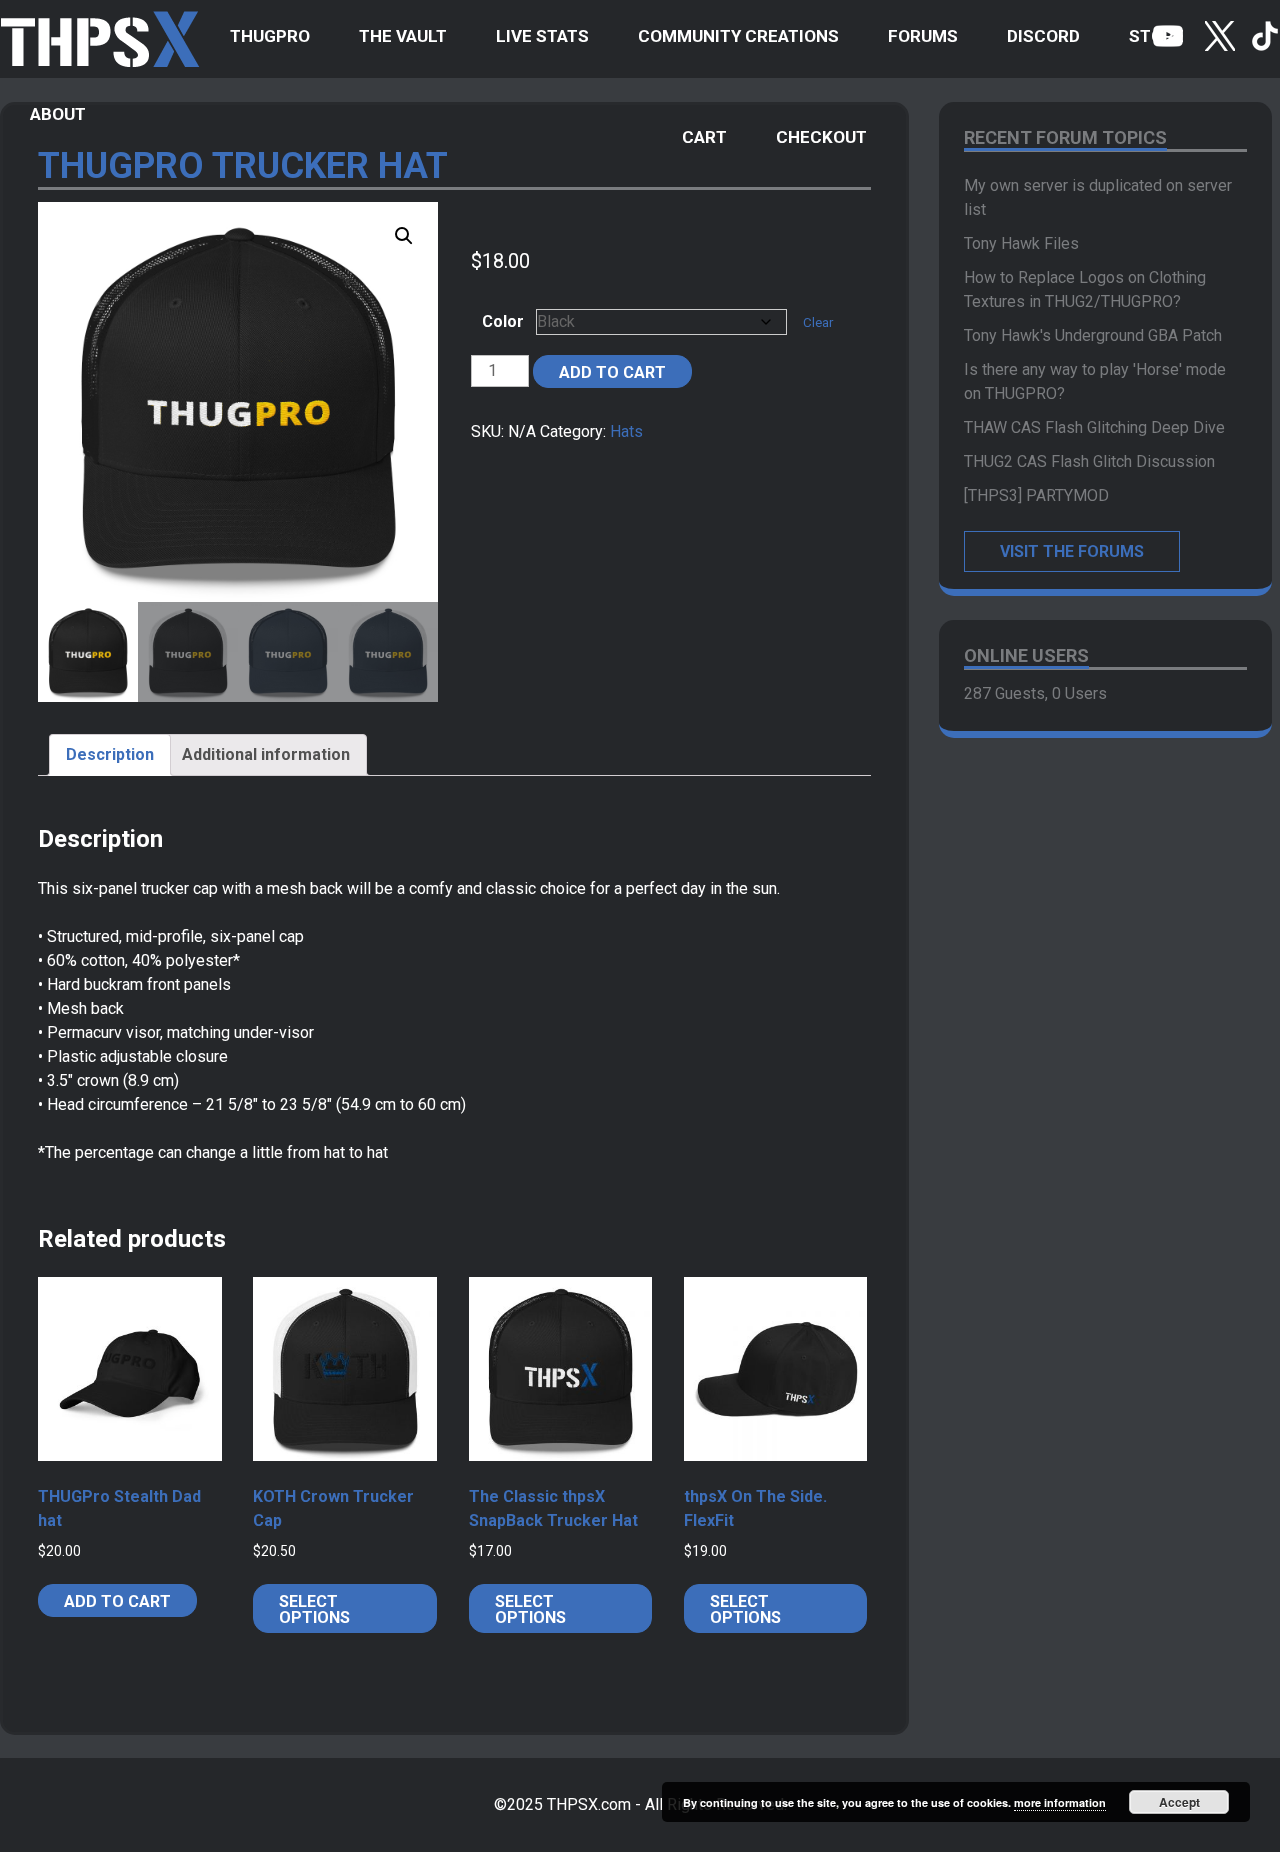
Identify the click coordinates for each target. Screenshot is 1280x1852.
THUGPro (270, 36)
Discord (1043, 36)
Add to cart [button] (117, 1601)
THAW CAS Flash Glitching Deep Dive (1094, 427)
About (58, 114)
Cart (704, 137)
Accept (1179, 1802)
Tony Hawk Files (1021, 243)
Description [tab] (110, 754)
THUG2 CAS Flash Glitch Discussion (1089, 461)
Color (503, 321)
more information (1060, 1802)
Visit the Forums (1072, 551)
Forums (923, 36)
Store (1156, 36)
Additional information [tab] (266, 754)
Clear (818, 322)
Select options (314, 1609)
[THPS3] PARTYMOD (1036, 495)
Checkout (821, 137)
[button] (404, 236)
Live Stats (542, 36)
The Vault (403, 36)
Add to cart (612, 372)
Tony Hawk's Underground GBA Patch (1093, 335)
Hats (626, 431)
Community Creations (738, 36)
